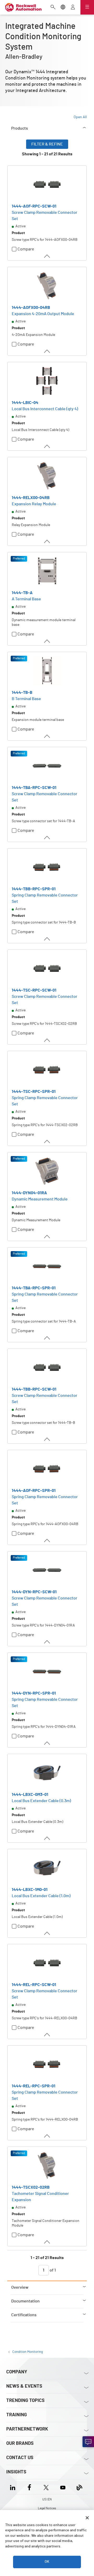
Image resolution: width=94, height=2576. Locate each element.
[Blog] (80, 2487)
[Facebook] (29, 2487)
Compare (26, 249)
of (52, 2270)
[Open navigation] (87, 7)
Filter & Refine (47, 144)
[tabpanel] (47, 1210)
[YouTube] (63, 2487)
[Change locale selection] (63, 8)
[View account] (73, 8)
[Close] (87, 2518)
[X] (46, 2487)
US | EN (47, 2499)
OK (47, 2562)
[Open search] (53, 8)
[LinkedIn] (14, 2487)
